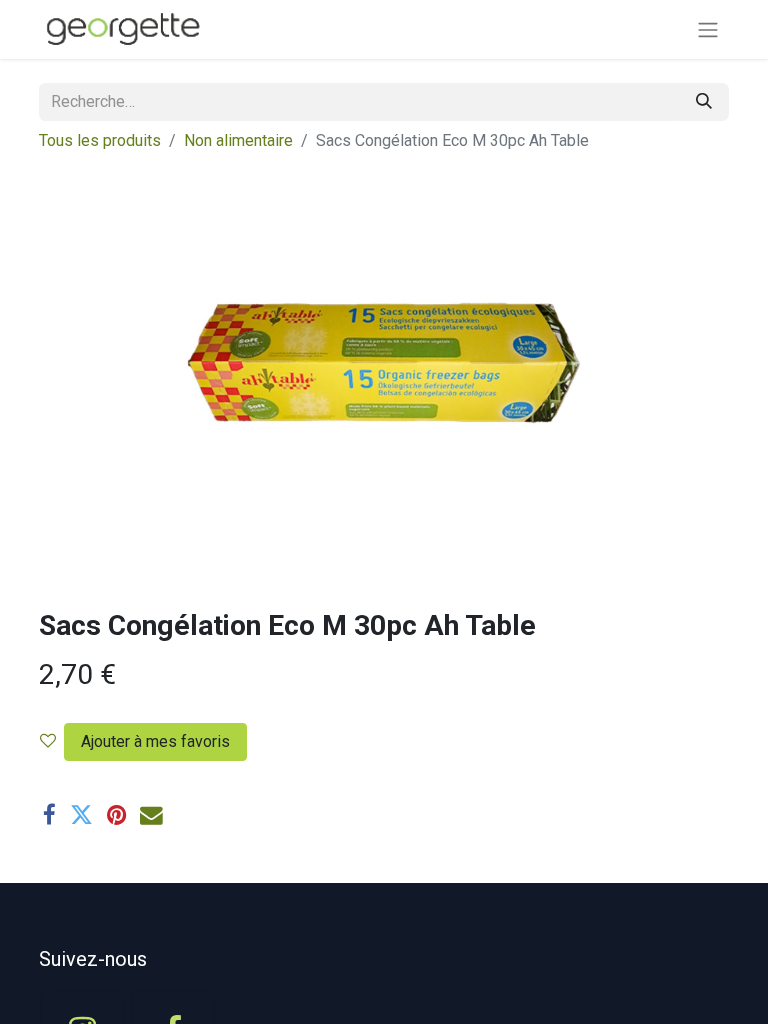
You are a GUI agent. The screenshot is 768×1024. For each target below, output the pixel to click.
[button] (151, 742)
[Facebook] (49, 815)
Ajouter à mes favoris (155, 741)
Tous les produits (100, 140)
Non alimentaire (238, 140)
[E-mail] (151, 815)
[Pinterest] (116, 815)
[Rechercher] (704, 102)
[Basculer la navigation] (708, 29)
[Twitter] (81, 815)
